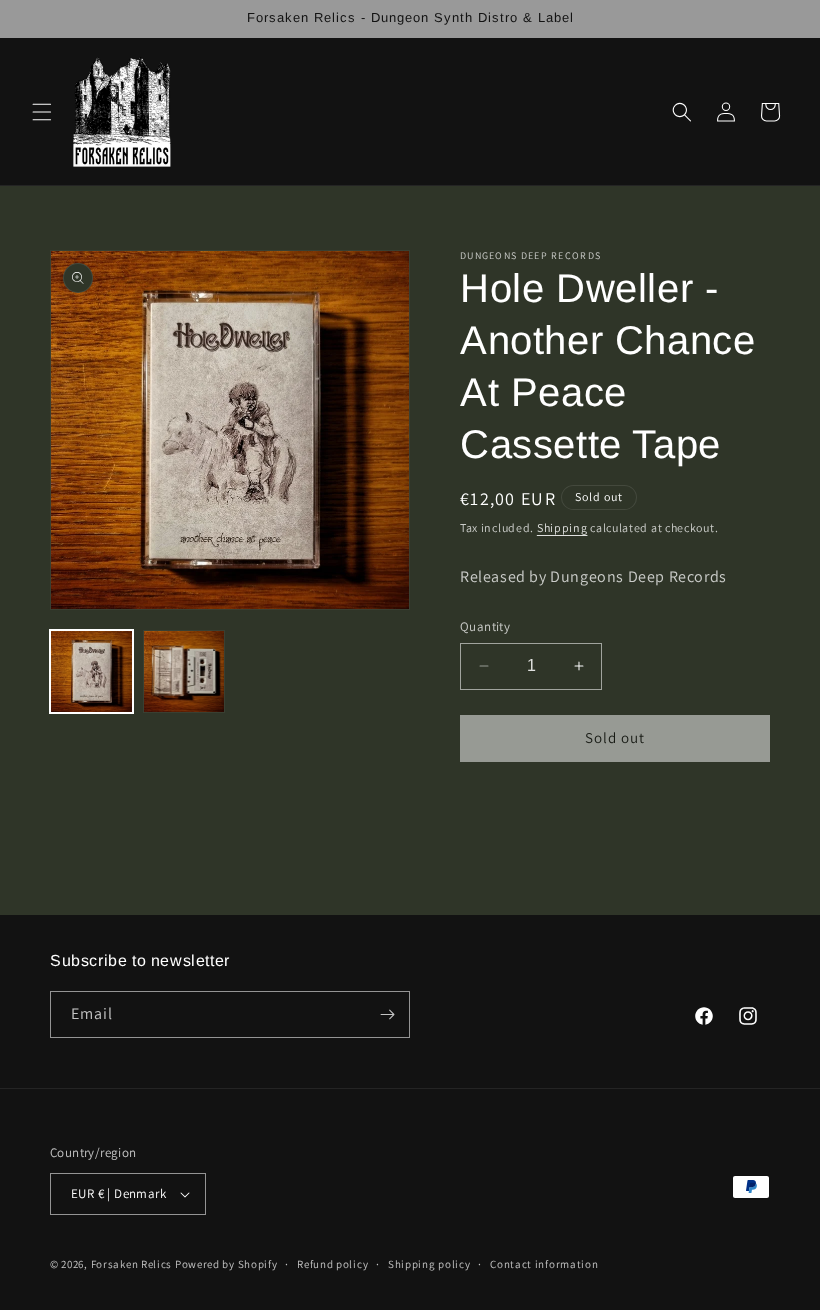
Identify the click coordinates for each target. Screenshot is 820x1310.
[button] (42, 112)
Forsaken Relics (132, 1264)
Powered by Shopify (226, 1264)
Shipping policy (429, 1264)
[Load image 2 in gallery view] (184, 671)
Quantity (485, 626)
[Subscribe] (387, 1014)
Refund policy (332, 1264)
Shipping (562, 527)
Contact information (544, 1264)
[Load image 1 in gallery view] (91, 671)
